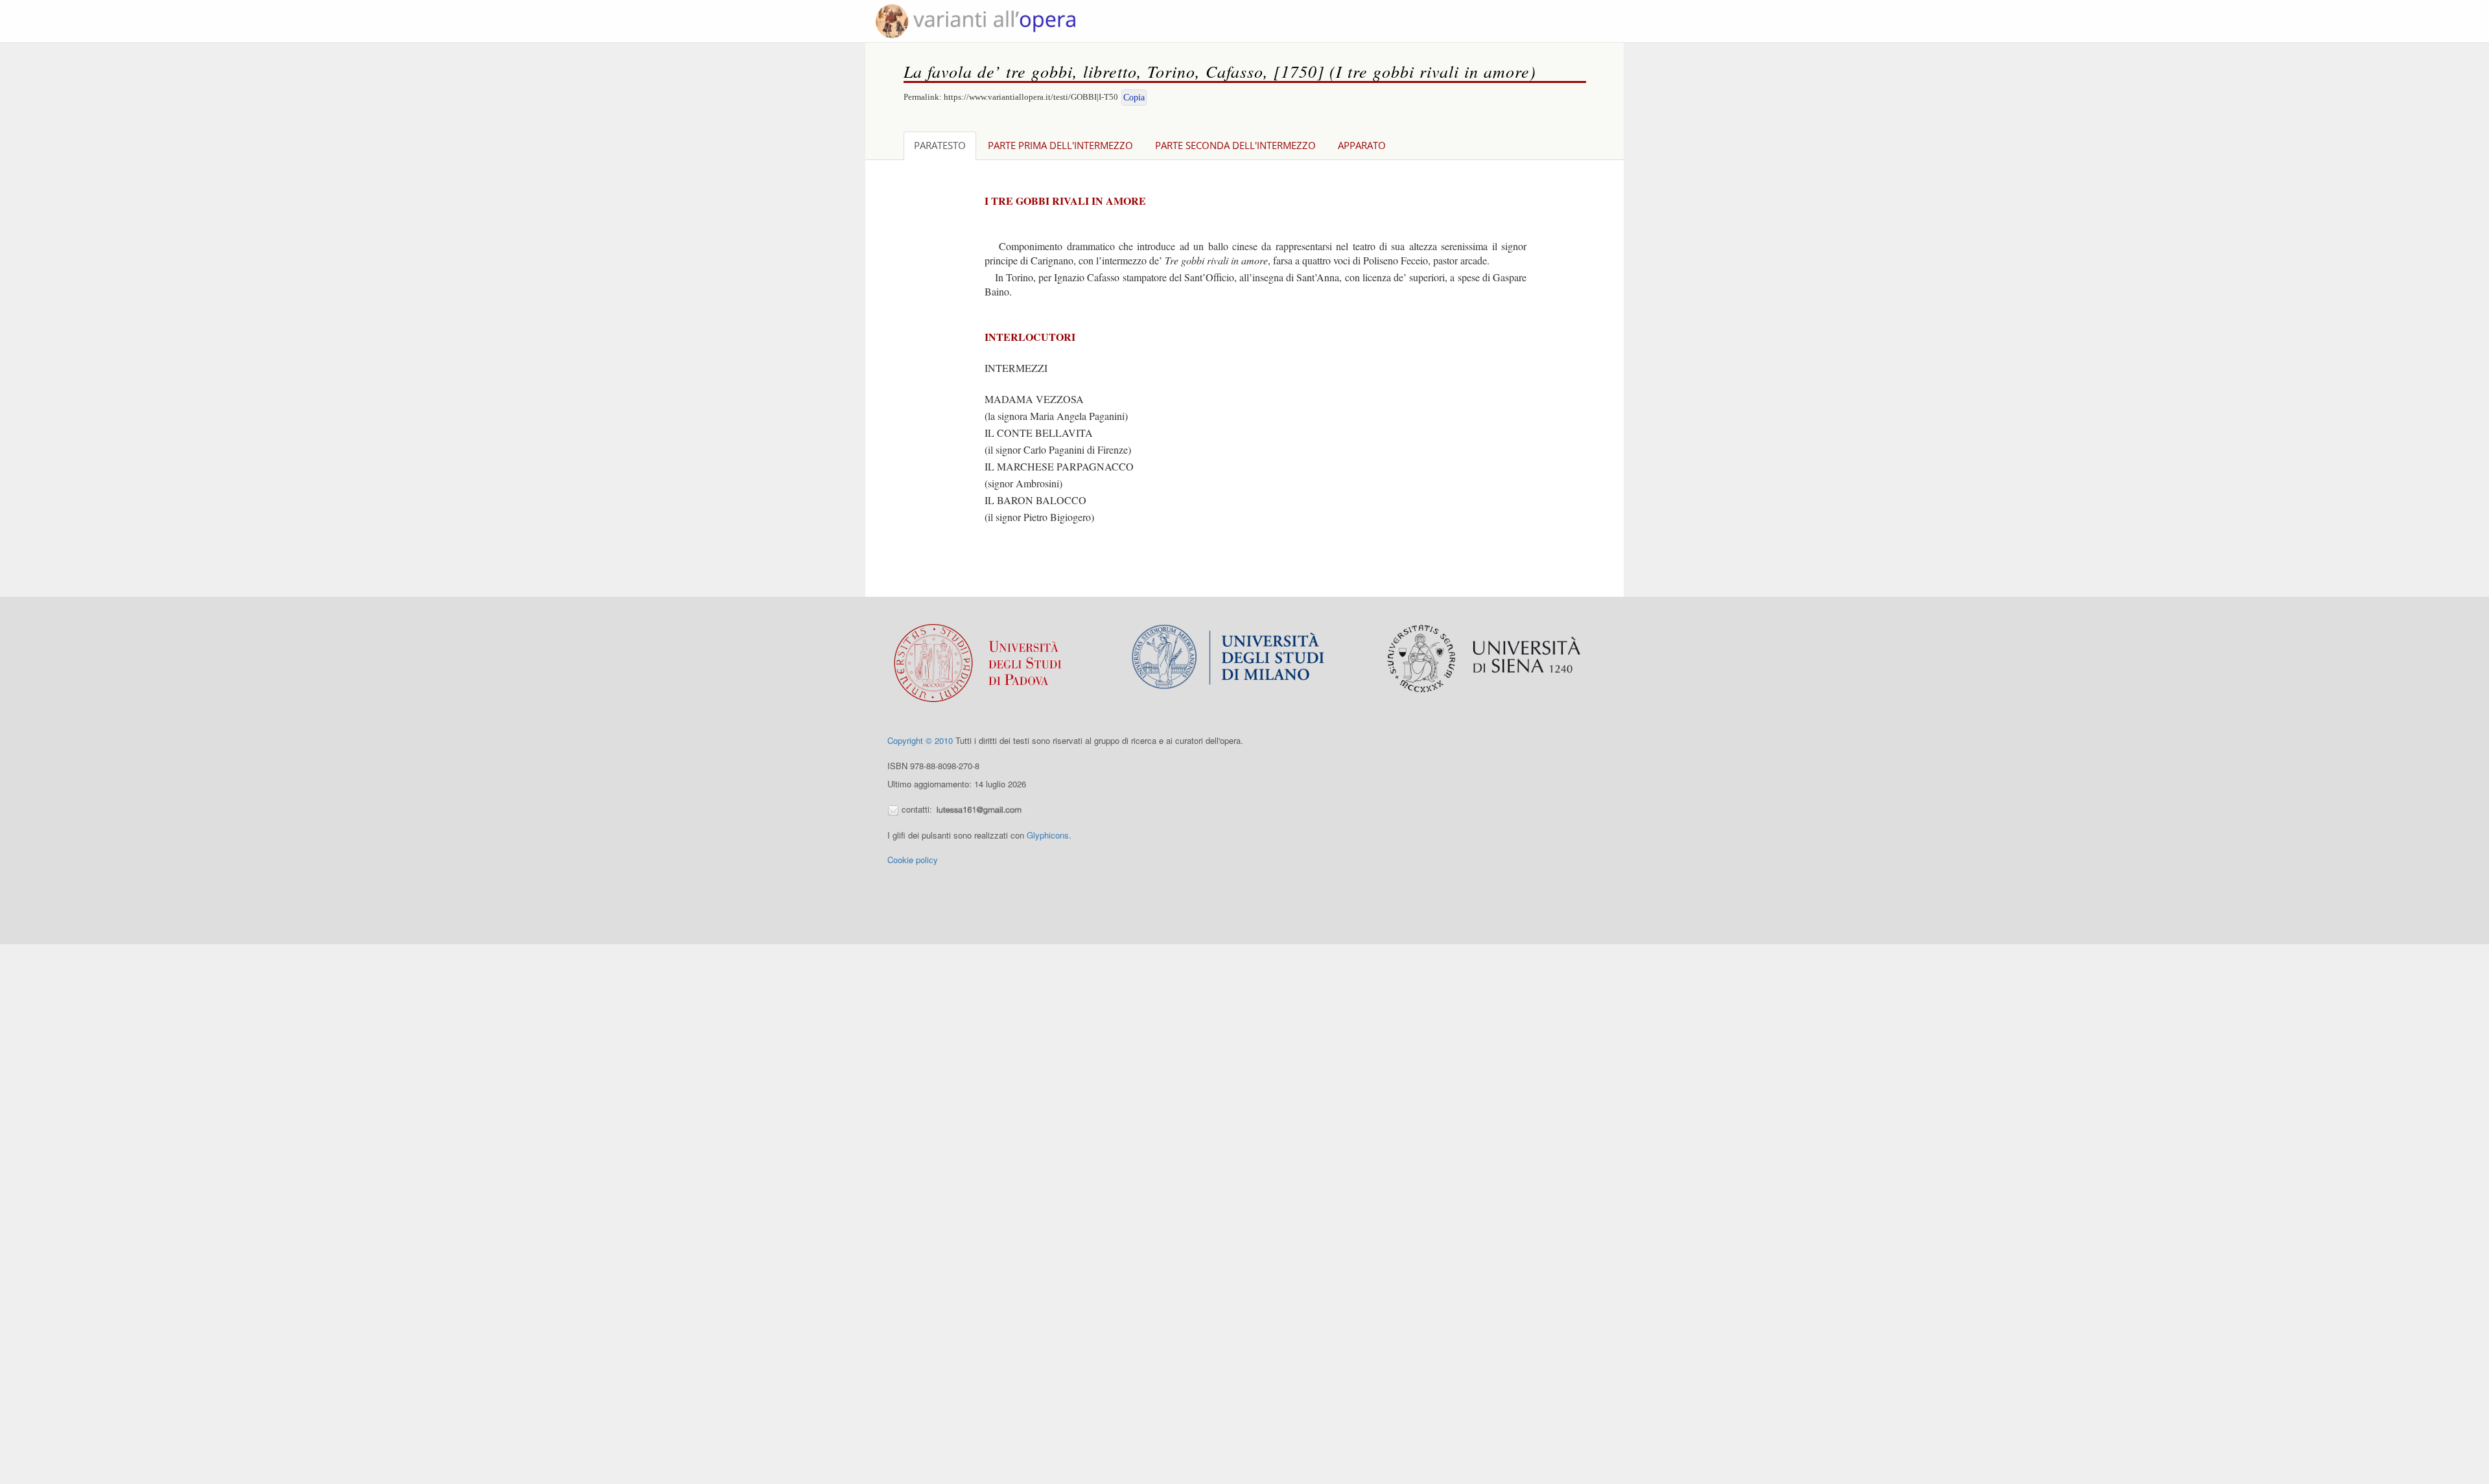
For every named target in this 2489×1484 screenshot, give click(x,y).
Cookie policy (913, 860)
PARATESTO (940, 145)
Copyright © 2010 (920, 740)
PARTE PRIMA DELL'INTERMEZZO (1060, 145)
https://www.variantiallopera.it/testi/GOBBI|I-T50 (1031, 97)
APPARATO (1362, 145)
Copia (1134, 98)
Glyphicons (1048, 835)
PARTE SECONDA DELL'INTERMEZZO (1235, 145)
